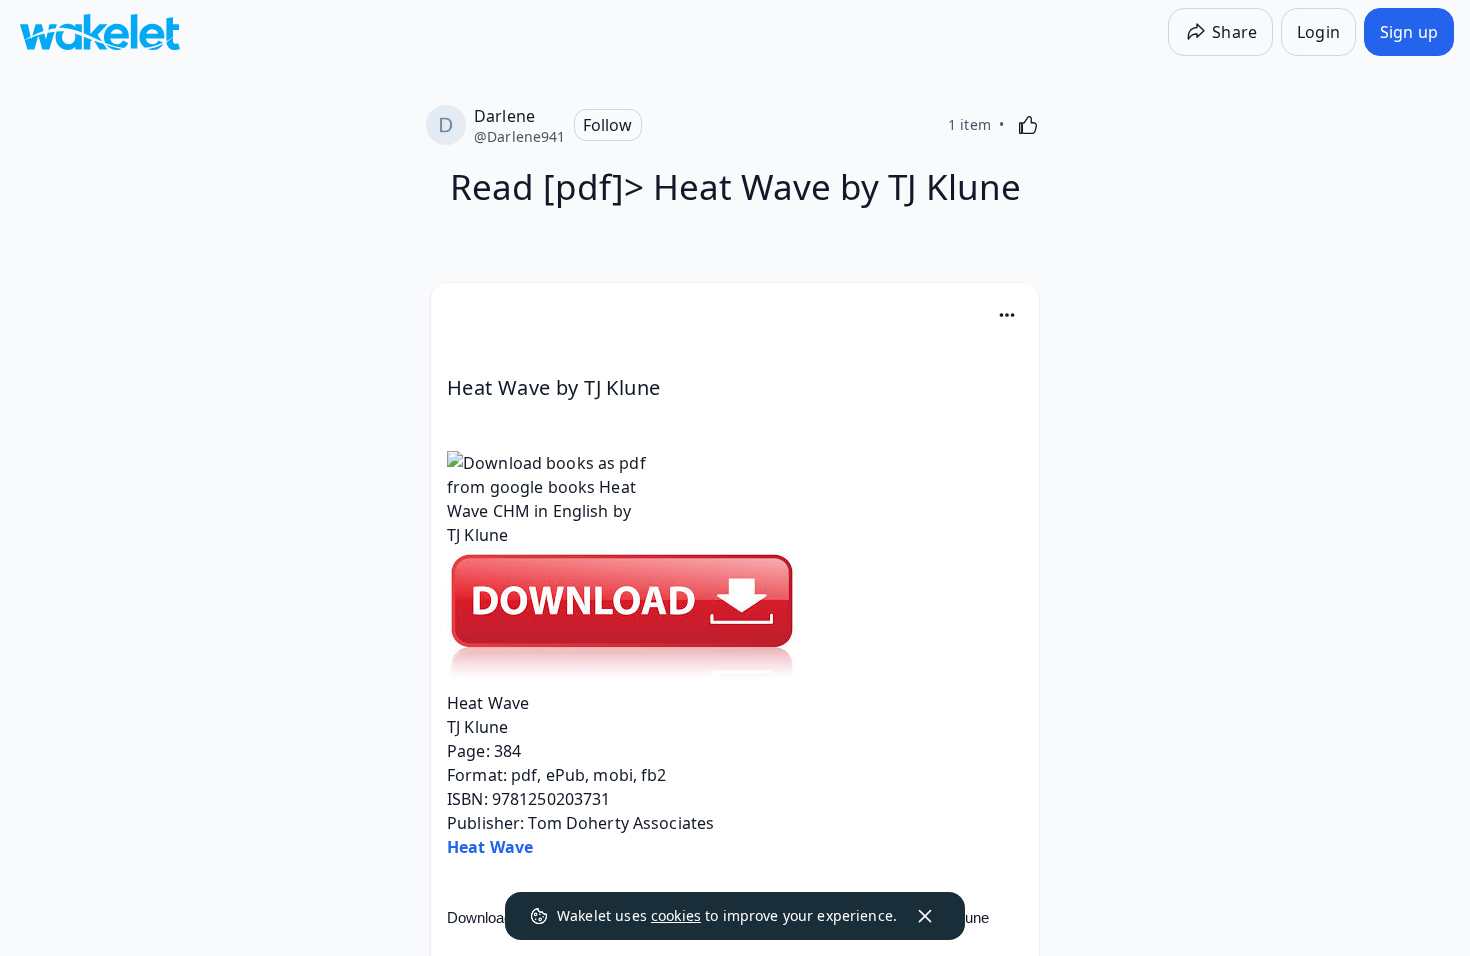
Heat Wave (490, 847)
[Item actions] (1007, 315)
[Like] (1028, 125)
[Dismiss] (925, 916)
